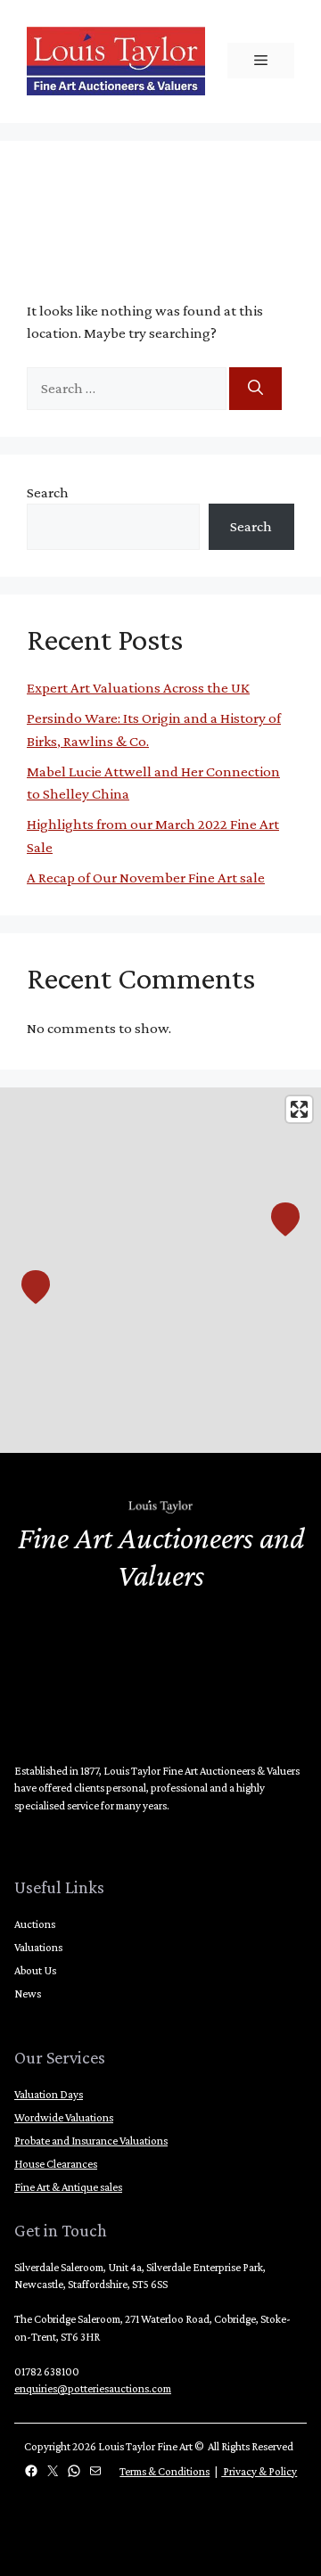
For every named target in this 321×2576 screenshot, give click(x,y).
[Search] (255, 389)
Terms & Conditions (165, 2471)
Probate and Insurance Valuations (91, 2141)
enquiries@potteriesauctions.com (93, 2388)
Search (48, 492)
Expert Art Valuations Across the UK (138, 688)
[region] (160, 1270)
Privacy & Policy (259, 2471)
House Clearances (56, 2164)
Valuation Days (49, 2094)
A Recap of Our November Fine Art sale (146, 878)
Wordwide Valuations (64, 2117)
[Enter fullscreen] (299, 1109)
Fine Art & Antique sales (68, 2187)
